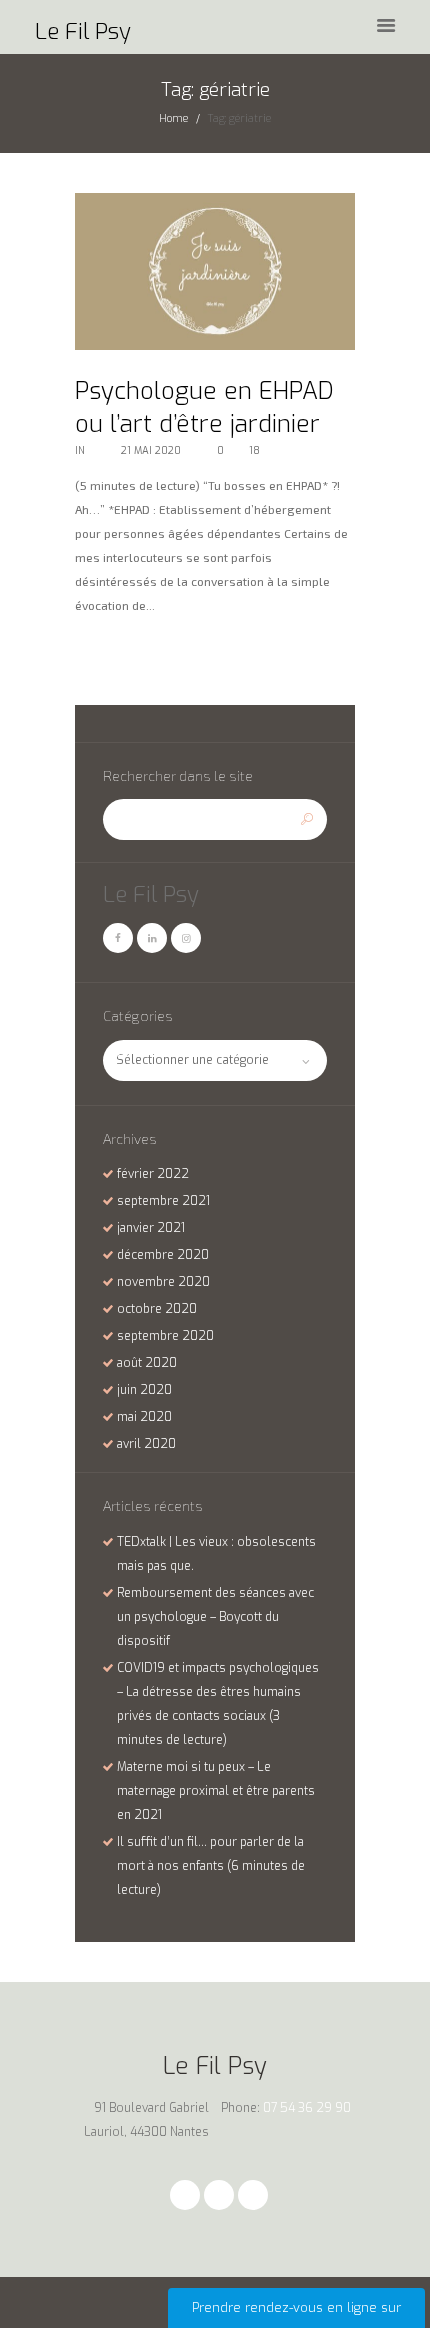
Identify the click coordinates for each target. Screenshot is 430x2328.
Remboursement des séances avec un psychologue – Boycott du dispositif (215, 1617)
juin (144, 1390)
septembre (163, 1201)
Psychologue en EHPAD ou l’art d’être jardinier (204, 407)
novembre (163, 1282)
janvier (151, 1228)
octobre (157, 1309)
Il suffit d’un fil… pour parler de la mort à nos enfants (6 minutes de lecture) (211, 1866)
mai (144, 1417)
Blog (100, 450)
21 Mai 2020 (151, 450)
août (147, 1363)
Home (173, 118)
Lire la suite (115, 652)
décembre (163, 1255)
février (153, 1174)
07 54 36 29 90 (307, 2108)
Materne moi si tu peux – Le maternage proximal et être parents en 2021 (216, 1791)
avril (146, 1444)
